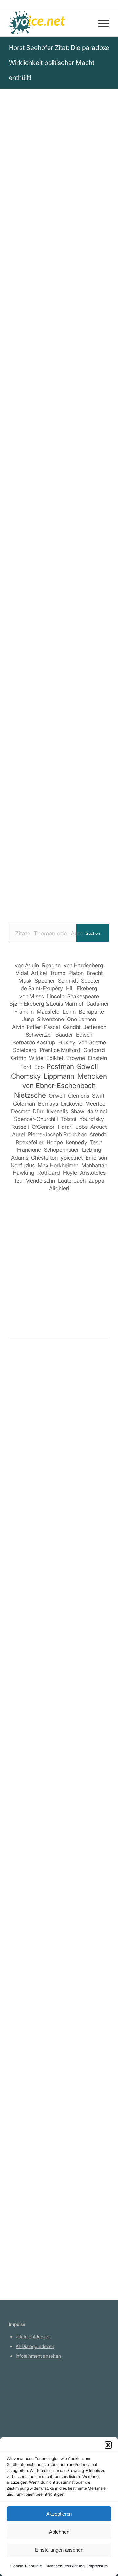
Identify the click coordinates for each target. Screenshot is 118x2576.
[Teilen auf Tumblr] (41, 543)
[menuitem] (100, 23)
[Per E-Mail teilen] (41, 562)
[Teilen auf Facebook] (22, 525)
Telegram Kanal (32, 2404)
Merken (23, 390)
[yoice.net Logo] (49, 23)
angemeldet (52, 1424)
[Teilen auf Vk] (59, 543)
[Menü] (100, 23)
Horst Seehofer (31, 172)
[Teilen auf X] (41, 525)
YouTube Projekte (34, 2394)
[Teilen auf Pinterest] (97, 525)
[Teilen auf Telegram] (97, 543)
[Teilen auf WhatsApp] (78, 525)
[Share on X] (59, 525)
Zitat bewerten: (60, 423)
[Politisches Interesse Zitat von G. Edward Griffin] (59, 1745)
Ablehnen (59, 2532)
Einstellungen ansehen (59, 2550)
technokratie (71, 328)
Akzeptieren (59, 2514)
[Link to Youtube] (78, 562)
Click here (93, 367)
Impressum (98, 2566)
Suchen (93, 933)
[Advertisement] (59, 848)
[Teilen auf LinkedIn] (22, 543)
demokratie (53, 336)
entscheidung (79, 319)
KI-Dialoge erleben (35, 2346)
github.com (27, 2413)
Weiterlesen (24, 1573)
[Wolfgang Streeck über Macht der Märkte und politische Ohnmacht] (59, 1477)
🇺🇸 (74, 367)
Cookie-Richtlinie (26, 2566)
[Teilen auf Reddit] (78, 543)
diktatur (41, 328)
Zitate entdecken (33, 2337)
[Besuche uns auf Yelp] (59, 562)
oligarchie (22, 336)
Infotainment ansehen (38, 2356)
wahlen (18, 328)
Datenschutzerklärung (65, 2566)
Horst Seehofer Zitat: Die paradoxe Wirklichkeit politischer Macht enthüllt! (59, 63)
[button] (108, 2445)
